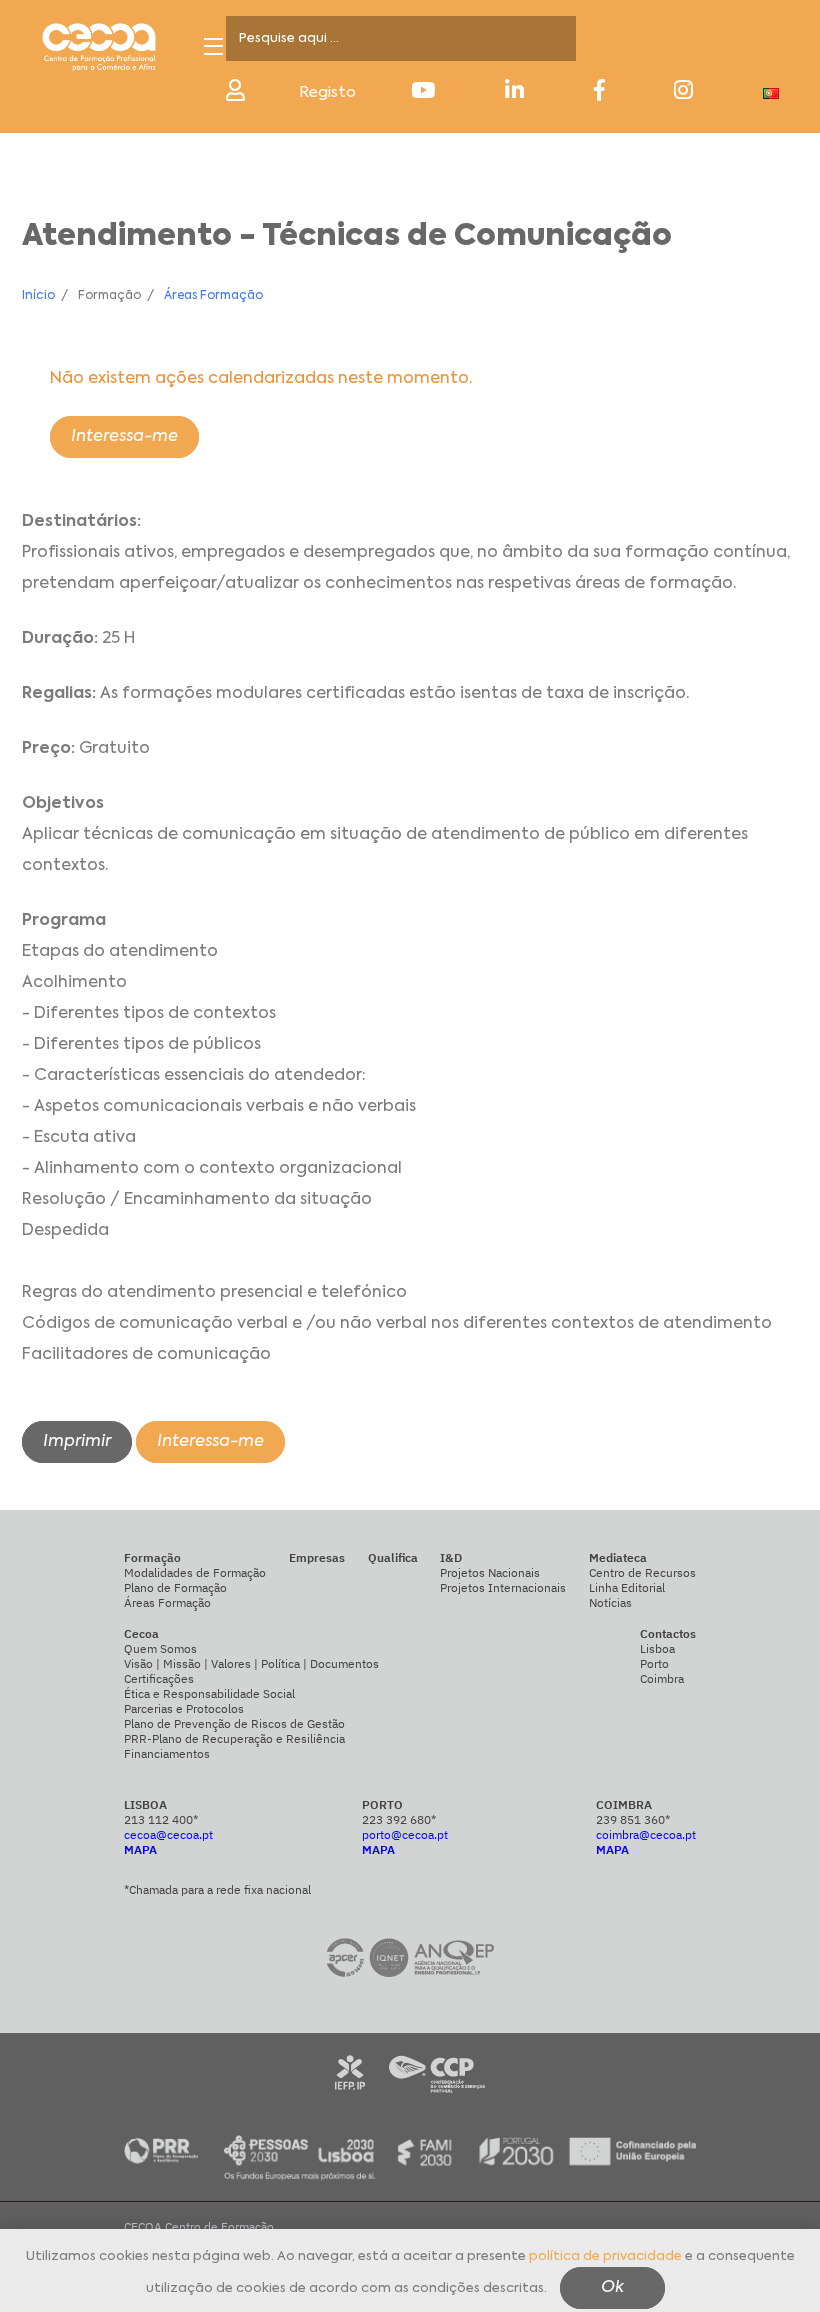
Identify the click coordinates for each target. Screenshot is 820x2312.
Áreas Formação (213, 296)
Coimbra (662, 1678)
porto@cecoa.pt (405, 1834)
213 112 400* (161, 1819)
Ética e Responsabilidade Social (209, 1693)
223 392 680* (399, 1819)
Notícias (610, 1602)
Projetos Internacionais (503, 1587)
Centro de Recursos (642, 1572)
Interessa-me (124, 437)
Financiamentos (167, 1753)
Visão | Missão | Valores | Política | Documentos (251, 1663)
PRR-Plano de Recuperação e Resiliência (234, 1738)
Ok (612, 2288)
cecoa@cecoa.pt (168, 1834)
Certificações (159, 1678)
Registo (327, 92)
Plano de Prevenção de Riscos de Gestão (234, 1723)
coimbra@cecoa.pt (646, 1834)
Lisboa (657, 1648)
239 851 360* (633, 1819)
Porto (654, 1663)
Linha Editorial (627, 1587)
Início (38, 296)
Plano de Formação (175, 1587)
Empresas (317, 1557)
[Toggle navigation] (213, 46)
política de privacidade (605, 2256)
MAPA (140, 1849)
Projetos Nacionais (490, 1572)
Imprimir (77, 1442)
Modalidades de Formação (195, 1572)
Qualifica (393, 1557)
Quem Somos (160, 1648)
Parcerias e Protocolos (184, 1708)
